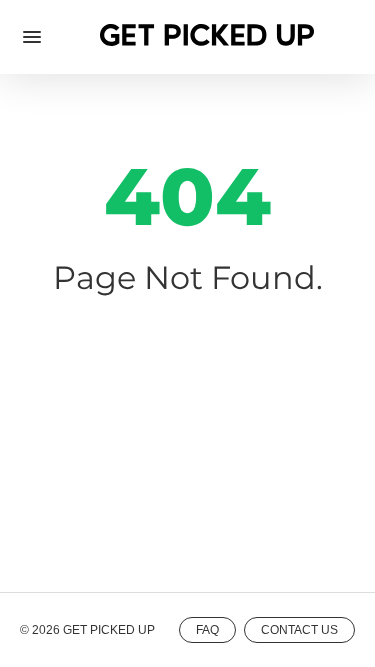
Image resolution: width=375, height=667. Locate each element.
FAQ (207, 630)
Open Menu (32, 37)
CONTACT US (299, 630)
